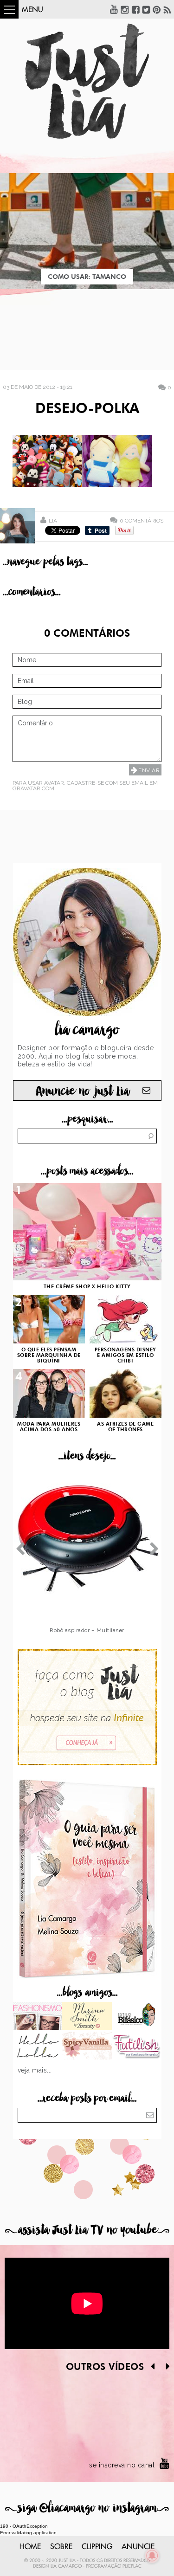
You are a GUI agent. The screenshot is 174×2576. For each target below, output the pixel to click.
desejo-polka (87, 409)
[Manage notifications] (152, 2556)
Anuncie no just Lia (83, 1091)
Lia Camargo (66, 2566)
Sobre (61, 2547)
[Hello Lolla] (38, 2047)
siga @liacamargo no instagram (87, 2508)
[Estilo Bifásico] (137, 2017)
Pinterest (157, 9)
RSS (168, 9)
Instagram (125, 9)
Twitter (146, 9)
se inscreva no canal (122, 2465)
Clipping (97, 2547)
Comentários (142, 520)
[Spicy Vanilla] (87, 2047)
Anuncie (138, 2547)
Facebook (135, 9)
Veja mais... (35, 2070)
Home (30, 2547)
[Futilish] (137, 2047)
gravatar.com (33, 788)
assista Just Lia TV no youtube (87, 2230)
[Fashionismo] (38, 2017)
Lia (53, 521)
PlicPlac (132, 2566)
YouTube (114, 9)
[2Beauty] (87, 2017)
